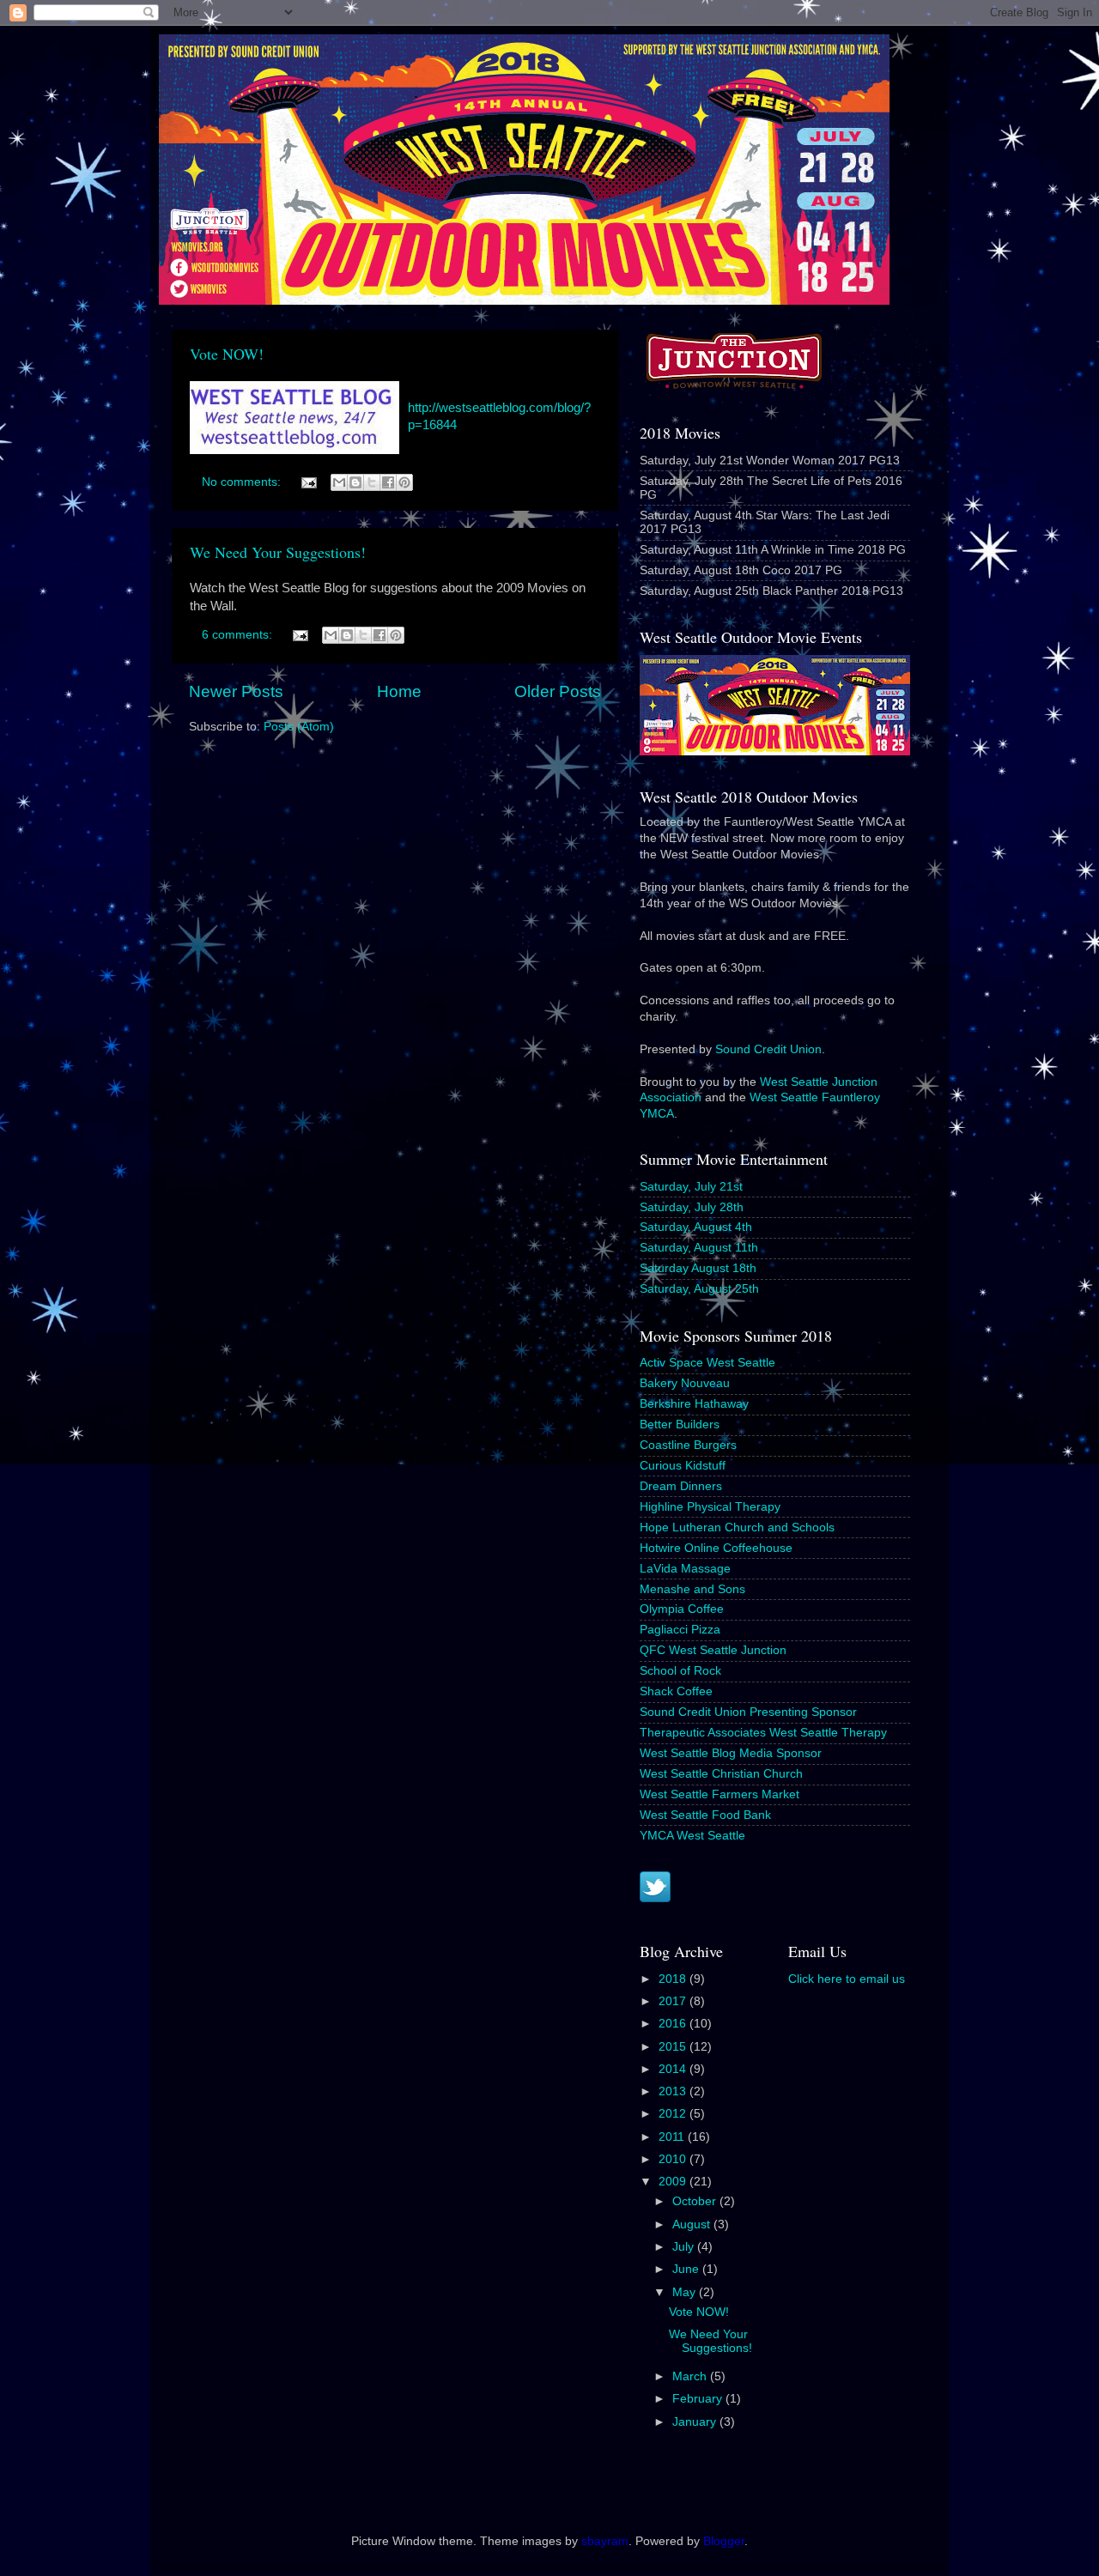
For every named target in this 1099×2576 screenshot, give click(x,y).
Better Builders (680, 1424)
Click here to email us (847, 1979)
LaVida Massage (685, 1569)
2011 (673, 2137)
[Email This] (339, 482)
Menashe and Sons (692, 1589)
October (696, 2201)
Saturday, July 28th (692, 1207)
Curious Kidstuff (683, 1466)
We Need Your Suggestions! (278, 552)
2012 (674, 2114)
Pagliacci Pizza (680, 1630)
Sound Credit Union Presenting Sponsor (748, 1712)
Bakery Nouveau (685, 1383)
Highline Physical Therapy (710, 1507)
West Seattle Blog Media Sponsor (731, 1753)
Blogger (724, 2541)
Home (399, 691)
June (687, 2269)
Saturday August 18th (698, 1268)
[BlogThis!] (355, 482)
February (699, 2399)
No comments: (243, 482)
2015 (674, 2047)
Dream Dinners (681, 1486)
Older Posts (558, 691)
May (686, 2292)
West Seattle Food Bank (705, 1815)
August (693, 2224)
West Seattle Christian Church (721, 1774)
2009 (674, 2182)
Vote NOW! (227, 354)
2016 (674, 2024)
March (691, 2376)
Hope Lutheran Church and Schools (737, 1527)
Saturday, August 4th (696, 1227)
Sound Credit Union (768, 1049)
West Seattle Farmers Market (720, 1794)
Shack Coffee (676, 1691)
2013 (674, 2091)
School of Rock (680, 1671)
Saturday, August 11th (699, 1248)
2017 (674, 2001)
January (696, 2422)
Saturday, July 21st (691, 1187)
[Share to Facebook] (388, 482)
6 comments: (239, 635)
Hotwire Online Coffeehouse (716, 1548)
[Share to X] (372, 482)
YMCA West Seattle (692, 1836)
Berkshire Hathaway (694, 1404)
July (685, 2247)
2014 (674, 2069)
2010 (674, 2159)
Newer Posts (236, 691)
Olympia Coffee (682, 1609)
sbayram (605, 2541)
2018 (674, 1979)
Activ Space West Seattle (707, 1363)
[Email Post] (308, 482)
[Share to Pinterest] (404, 482)
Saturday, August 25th (699, 1289)
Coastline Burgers (688, 1445)
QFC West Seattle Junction (713, 1650)
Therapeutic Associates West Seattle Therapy (763, 1733)
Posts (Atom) (299, 727)
